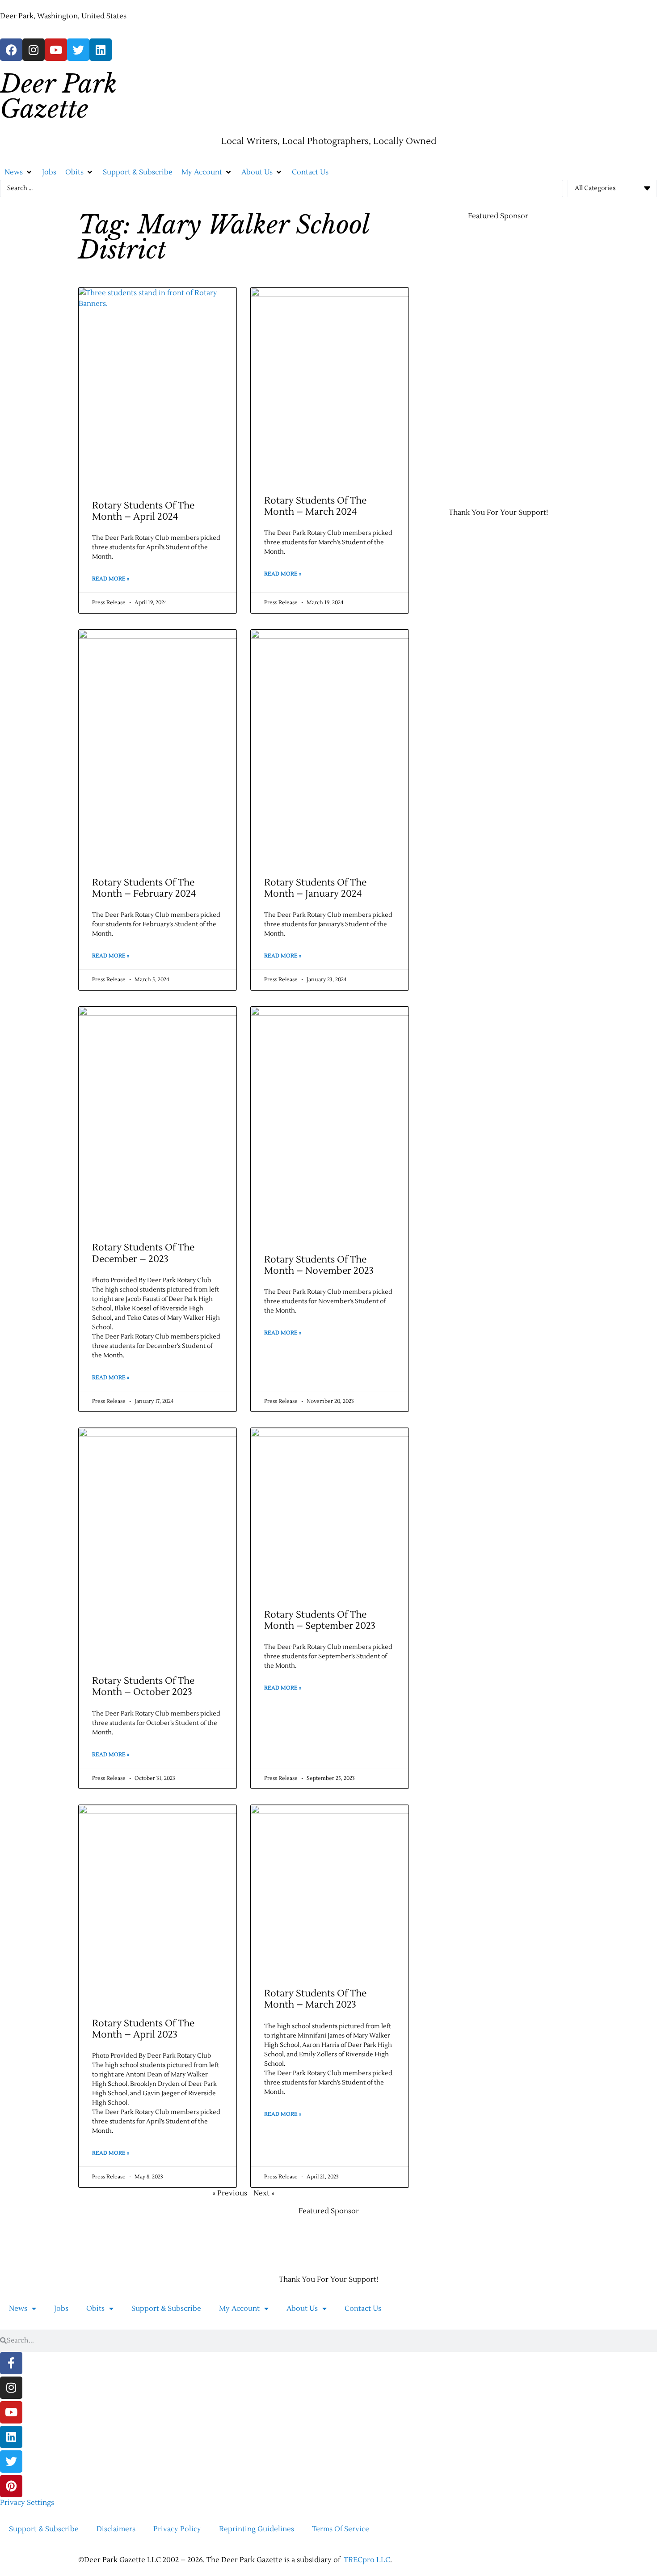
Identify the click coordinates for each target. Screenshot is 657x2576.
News (18, 2309)
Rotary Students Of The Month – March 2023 (315, 1999)
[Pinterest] (11, 2486)
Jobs (61, 2309)
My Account (239, 2309)
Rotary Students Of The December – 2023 (143, 1253)
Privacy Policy (177, 2529)
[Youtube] (56, 50)
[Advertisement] (454, 363)
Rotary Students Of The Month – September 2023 (320, 1620)
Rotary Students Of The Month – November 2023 (319, 1265)
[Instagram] (34, 50)
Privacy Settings (27, 2503)
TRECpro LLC (367, 2560)
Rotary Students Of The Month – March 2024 (315, 506)
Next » (264, 2193)
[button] (19, 172)
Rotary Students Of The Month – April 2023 (143, 2029)
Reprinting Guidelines (257, 2529)
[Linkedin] (101, 50)
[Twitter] (78, 50)
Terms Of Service (341, 2529)
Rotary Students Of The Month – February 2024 (144, 888)
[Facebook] (11, 50)
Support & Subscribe (166, 2309)
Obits (95, 2309)
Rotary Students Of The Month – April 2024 (143, 511)
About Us (302, 2309)
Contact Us (363, 2309)
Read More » (111, 579)
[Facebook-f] (11, 2363)
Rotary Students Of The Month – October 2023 (143, 1686)
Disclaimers (116, 2529)
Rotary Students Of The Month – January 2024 (315, 888)
